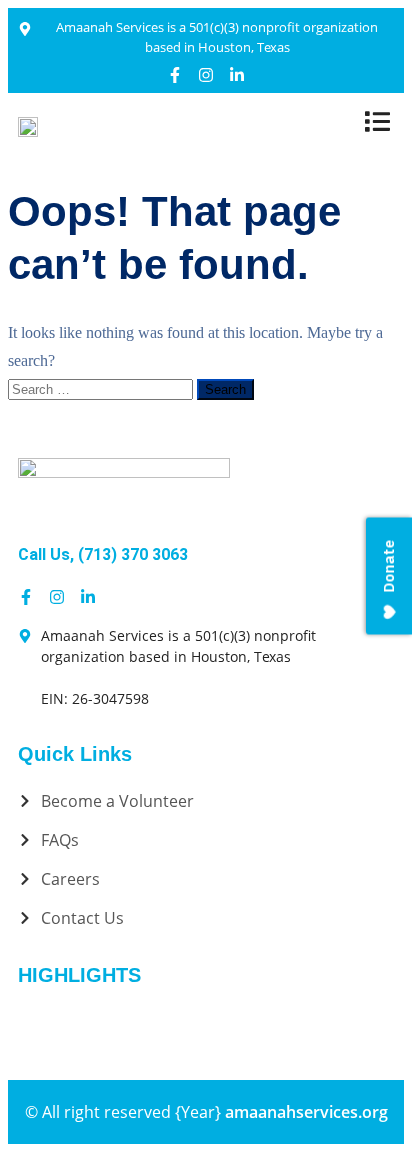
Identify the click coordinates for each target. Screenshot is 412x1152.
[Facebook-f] (175, 75)
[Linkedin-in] (237, 75)
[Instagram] (206, 75)
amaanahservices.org (306, 1112)
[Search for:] (102, 388)
